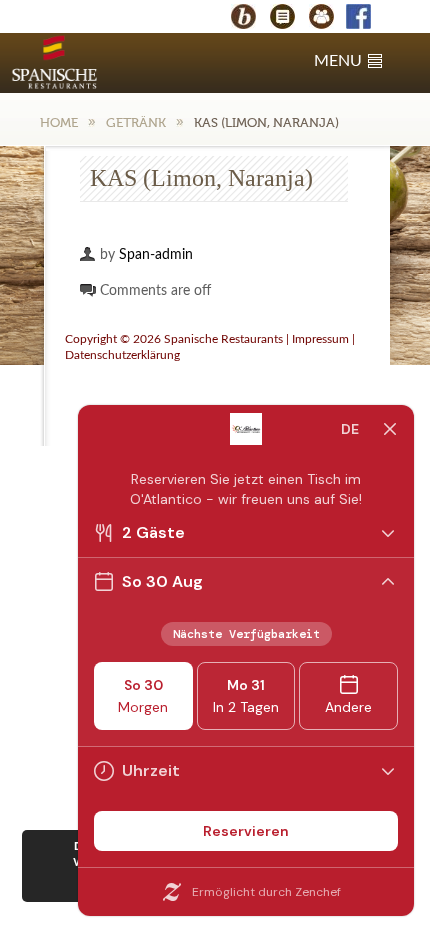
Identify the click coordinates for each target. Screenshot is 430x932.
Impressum (320, 339)
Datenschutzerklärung (122, 355)
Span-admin (156, 255)
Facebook (368, 18)
